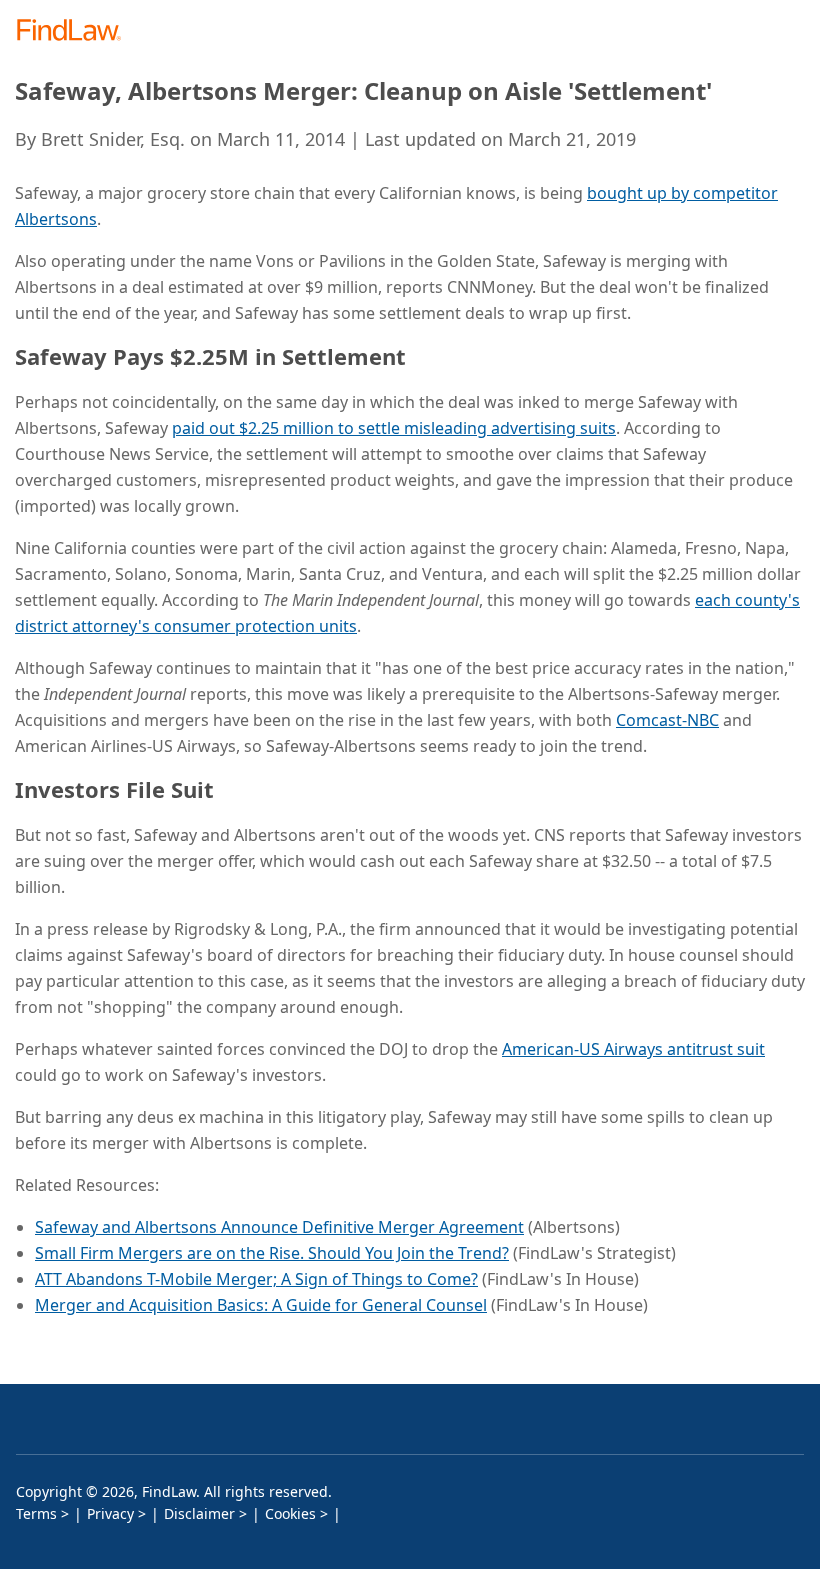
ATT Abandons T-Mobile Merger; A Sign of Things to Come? (256, 1279)
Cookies (290, 1513)
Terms (36, 1513)
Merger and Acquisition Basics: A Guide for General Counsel (261, 1305)
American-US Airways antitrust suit (633, 1049)
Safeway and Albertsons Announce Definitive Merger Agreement (279, 1227)
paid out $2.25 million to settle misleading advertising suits (394, 428)
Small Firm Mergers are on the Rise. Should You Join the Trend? (272, 1253)
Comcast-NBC (667, 720)
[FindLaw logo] (75, 31)
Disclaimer (199, 1513)
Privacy (110, 1513)
